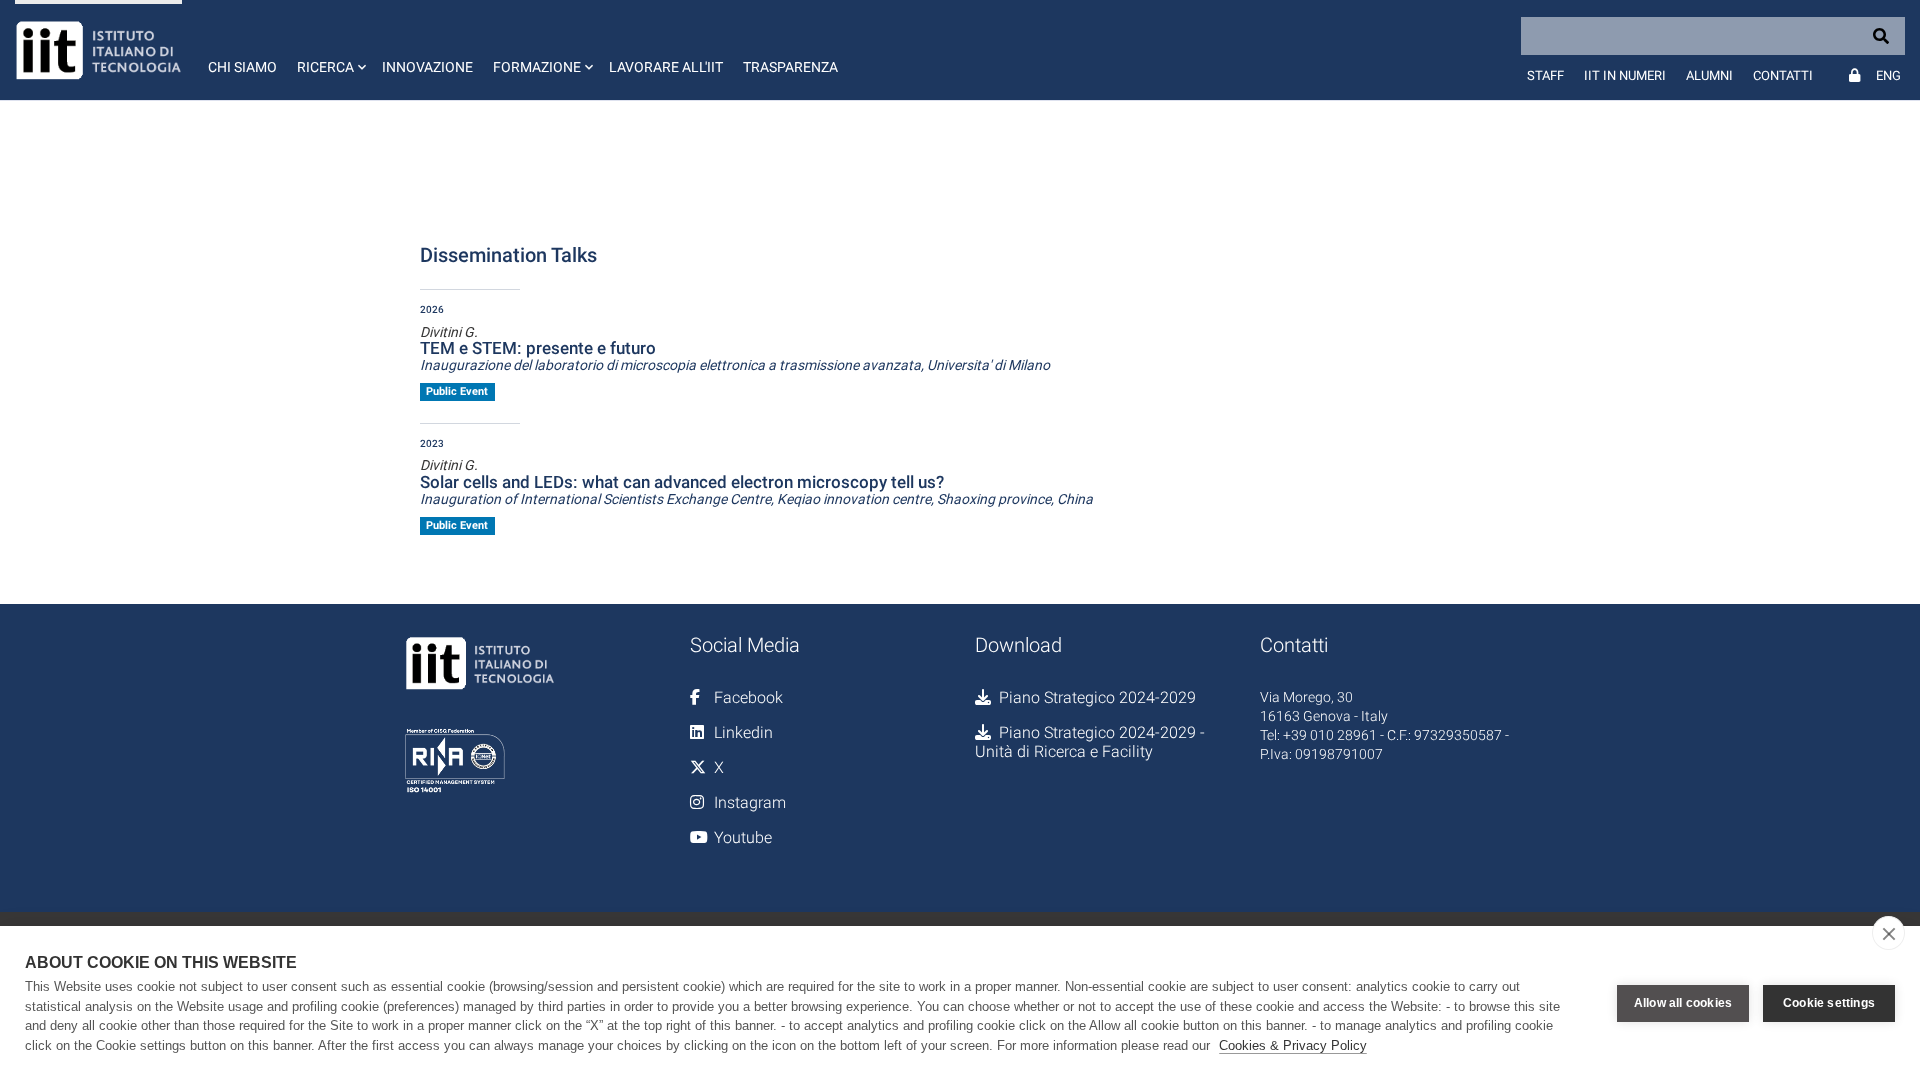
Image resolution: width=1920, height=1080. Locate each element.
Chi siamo (242, 67)
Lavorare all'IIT (666, 67)
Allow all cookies (1683, 1003)
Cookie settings (1829, 1003)
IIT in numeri (1625, 75)
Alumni (1709, 75)
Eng (1888, 75)
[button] (329, 50)
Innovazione (427, 67)
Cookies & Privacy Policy (1293, 1045)
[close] (1888, 933)
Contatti (1783, 75)
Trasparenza (790, 67)
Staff (1545, 75)
